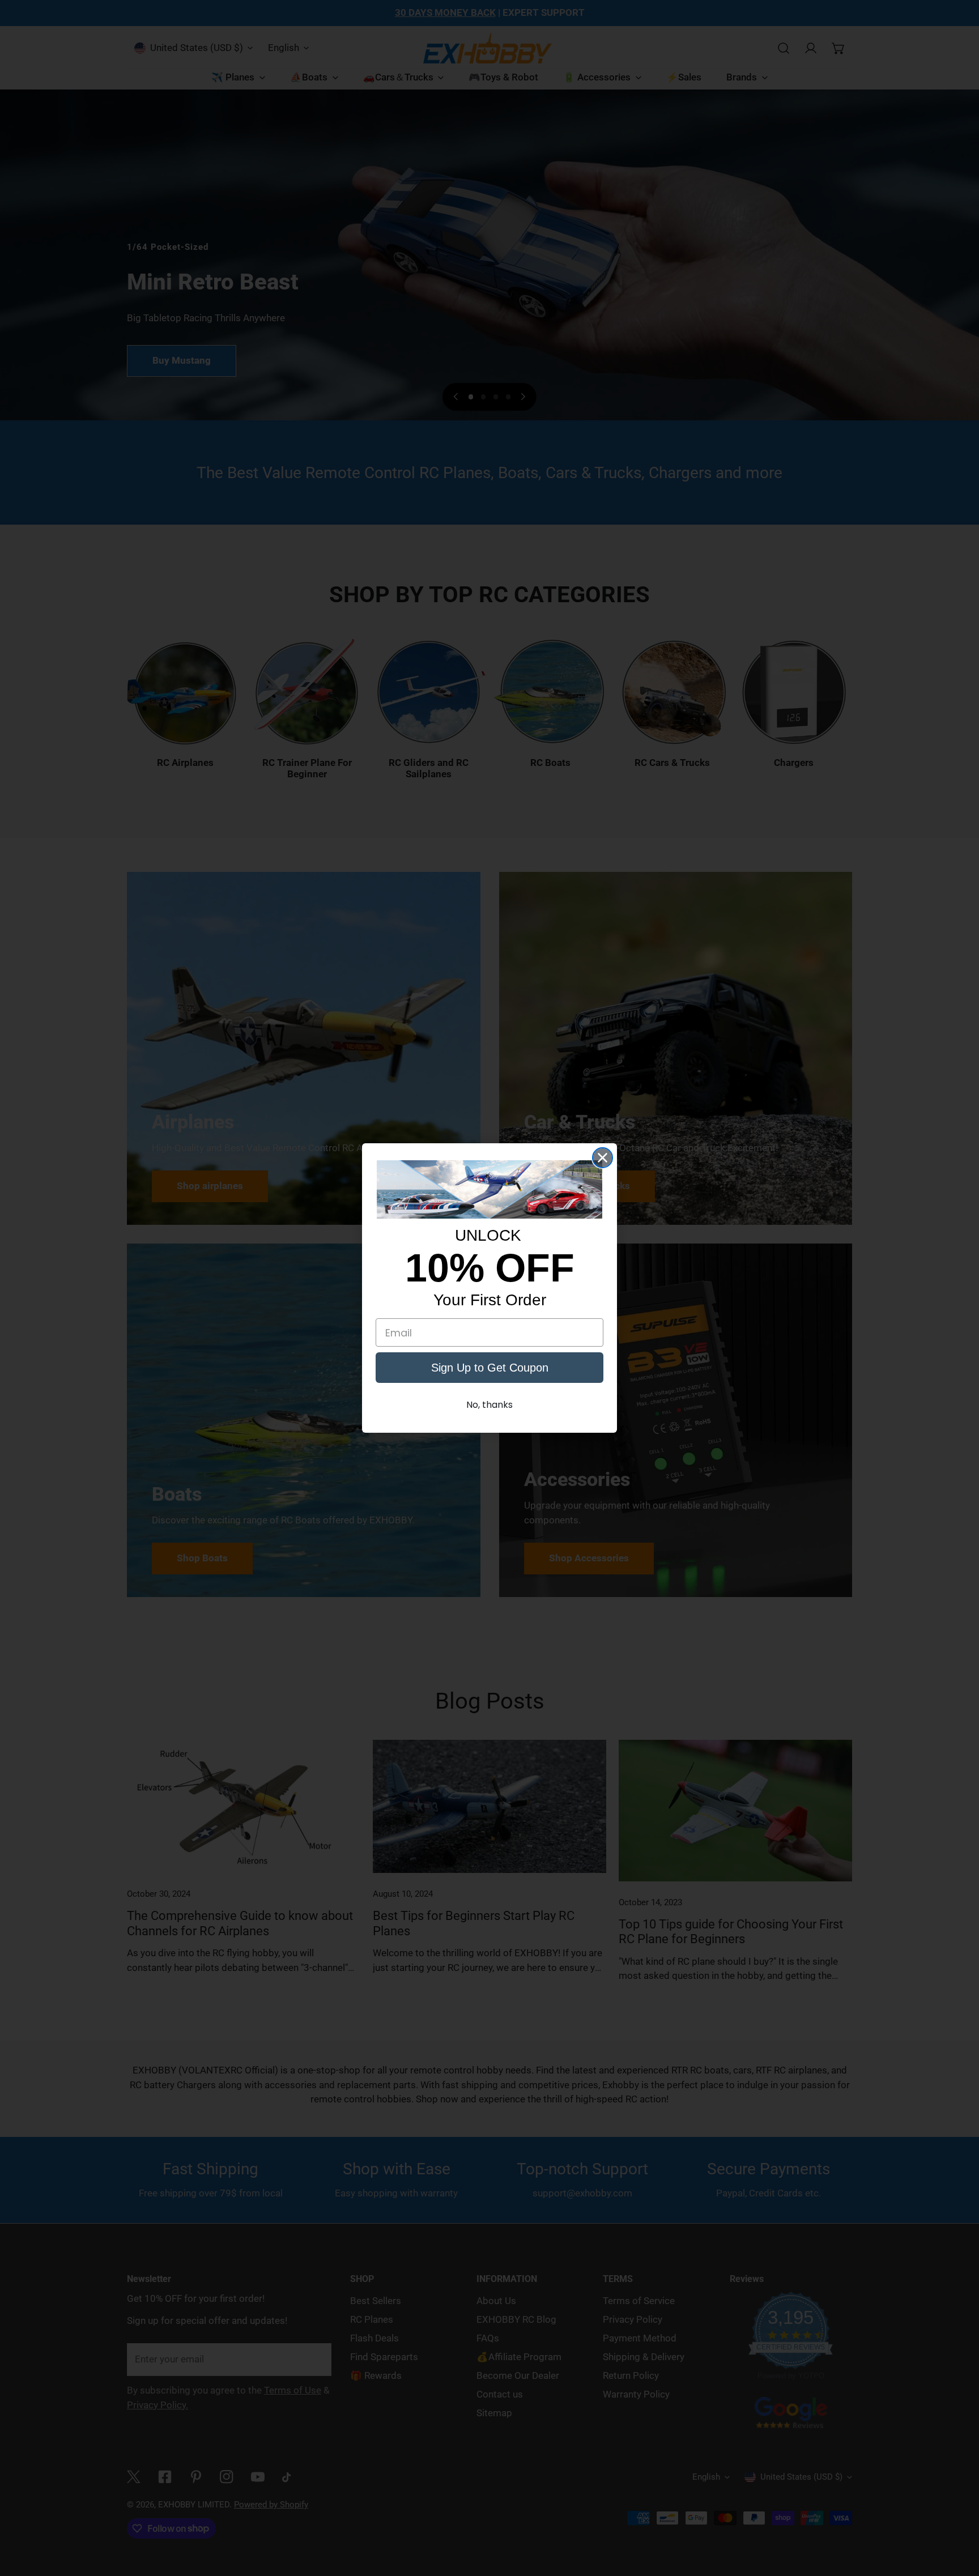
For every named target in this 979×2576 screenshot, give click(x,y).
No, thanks (489, 1405)
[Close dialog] (603, 1158)
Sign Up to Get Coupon (490, 1368)
